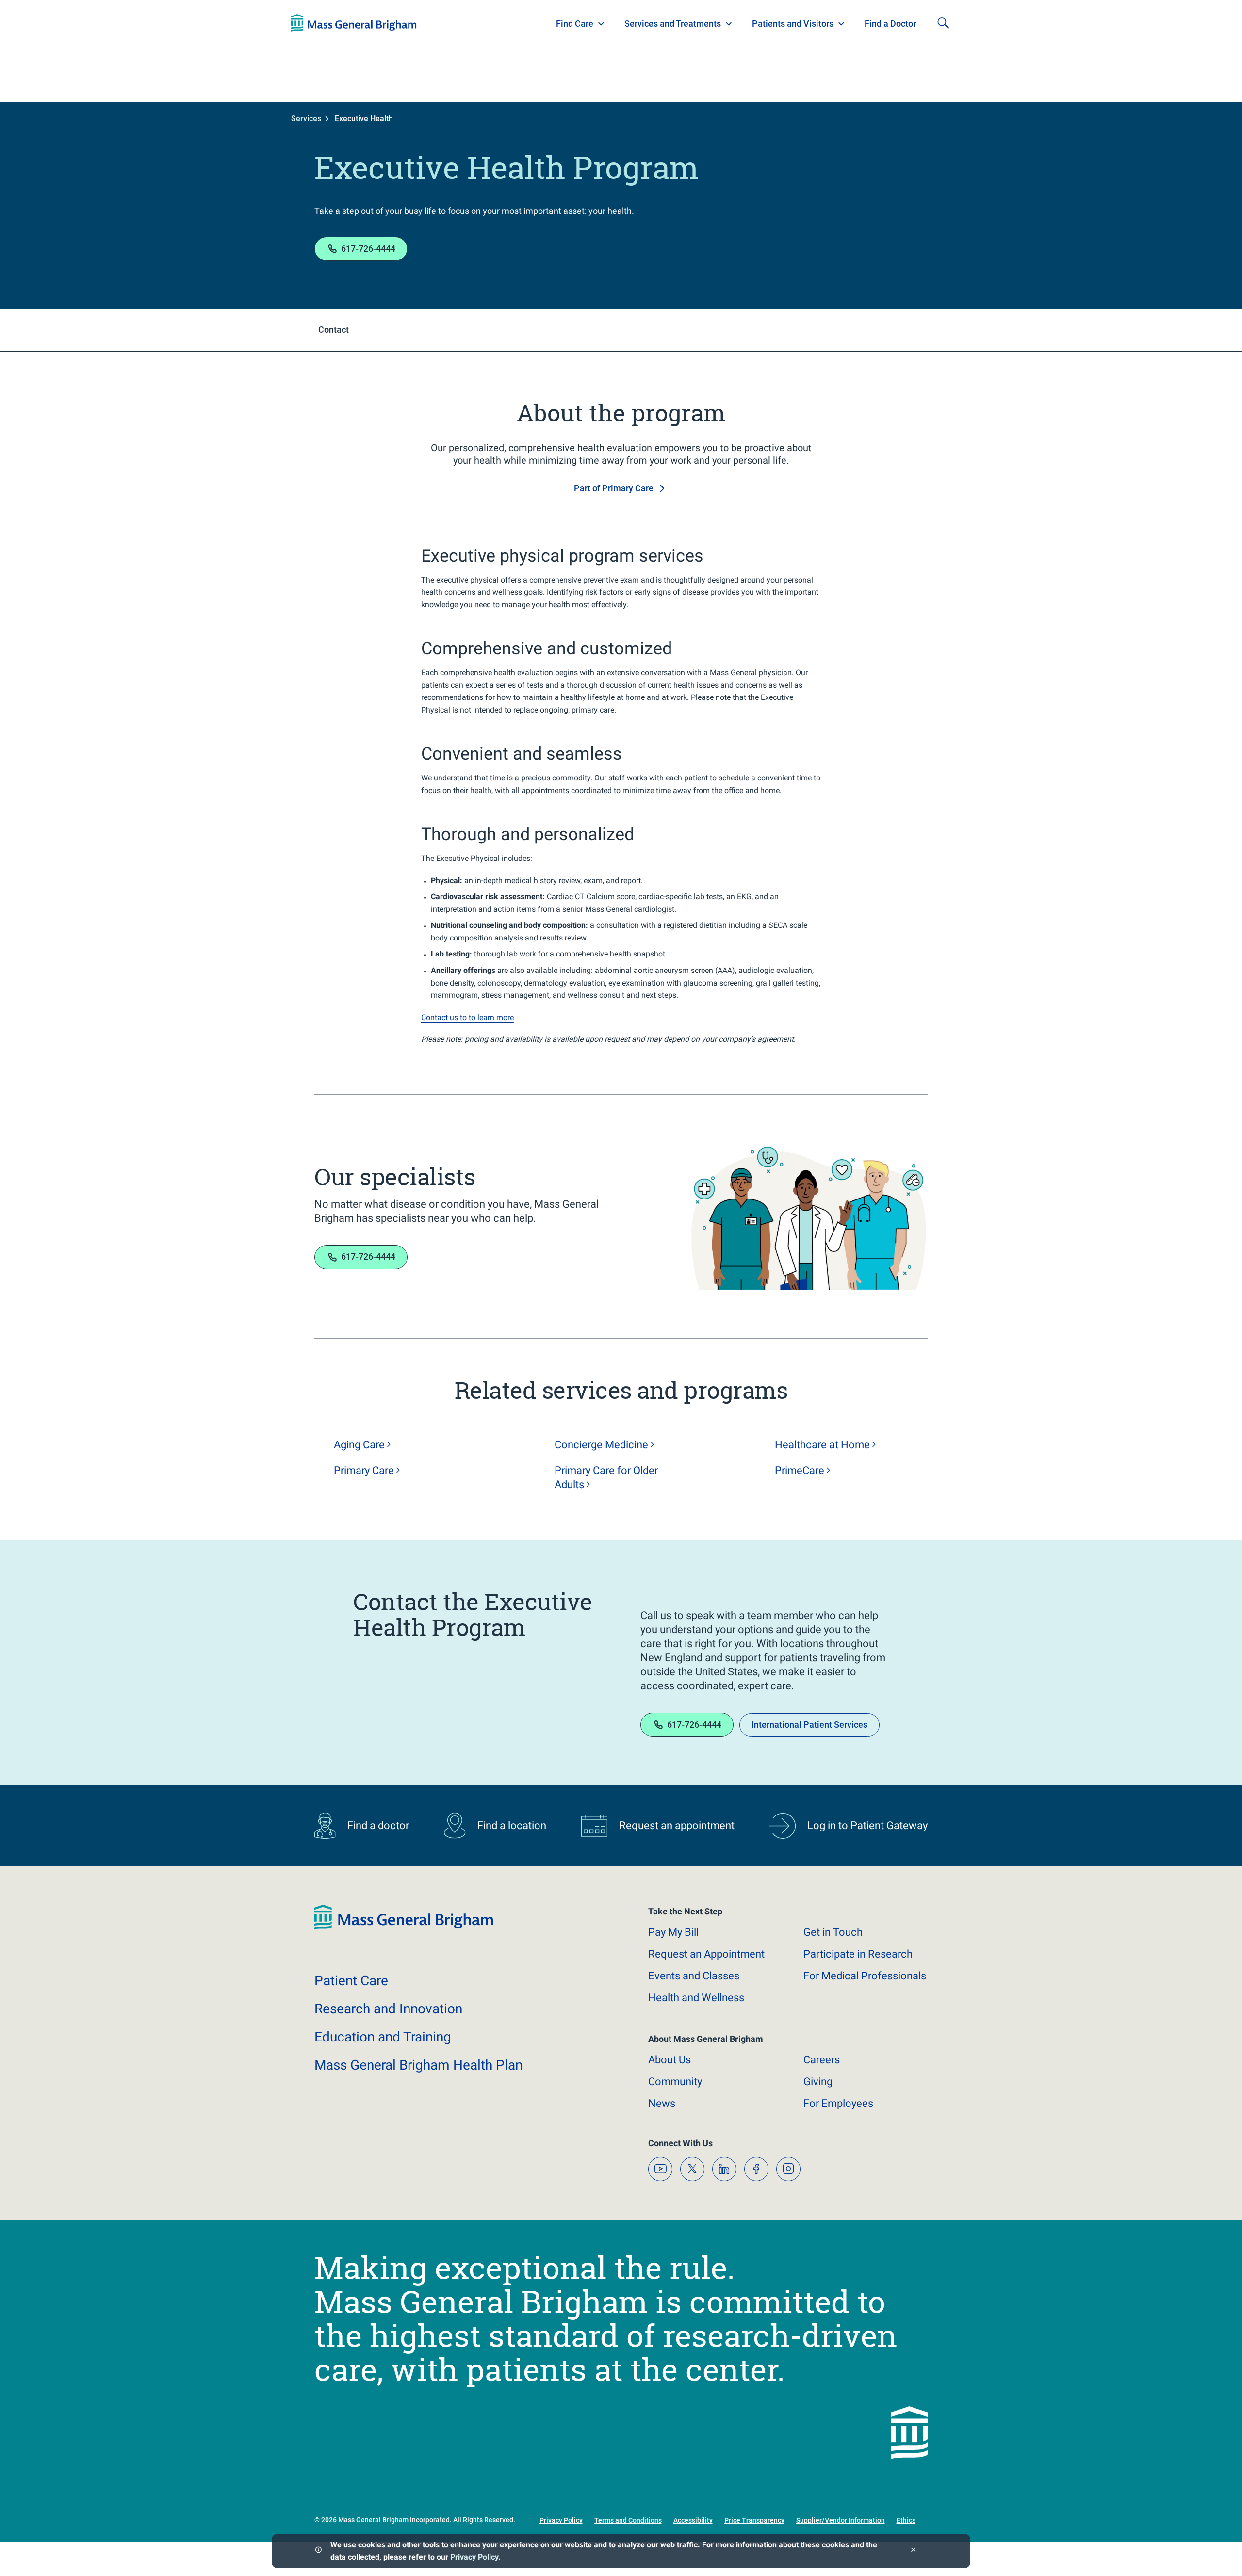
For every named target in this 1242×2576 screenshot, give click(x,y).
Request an (706, 1954)
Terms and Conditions (628, 2520)
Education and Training (482, 23)
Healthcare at (822, 1445)
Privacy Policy (474, 2557)
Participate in (858, 1954)
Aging (359, 1445)
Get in (833, 1932)
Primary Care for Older (606, 1477)
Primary (364, 1470)
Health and (696, 1998)
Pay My (673, 1932)
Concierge (601, 1445)
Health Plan (309, 23)
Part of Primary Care (614, 488)
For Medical (865, 1976)
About (670, 2060)
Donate (878, 23)
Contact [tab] (334, 330)
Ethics (906, 2520)
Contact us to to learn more (467, 1017)
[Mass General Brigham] (404, 1927)
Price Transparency (754, 2520)
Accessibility (693, 2520)
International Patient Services (809, 1725)
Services (306, 119)
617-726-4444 (368, 249)
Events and (694, 1976)
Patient (351, 1981)
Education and (383, 2037)
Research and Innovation (392, 23)
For (838, 2103)
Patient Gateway (815, 23)
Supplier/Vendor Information (841, 2520)
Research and (388, 2009)
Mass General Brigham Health (418, 2065)
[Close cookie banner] (913, 2551)
